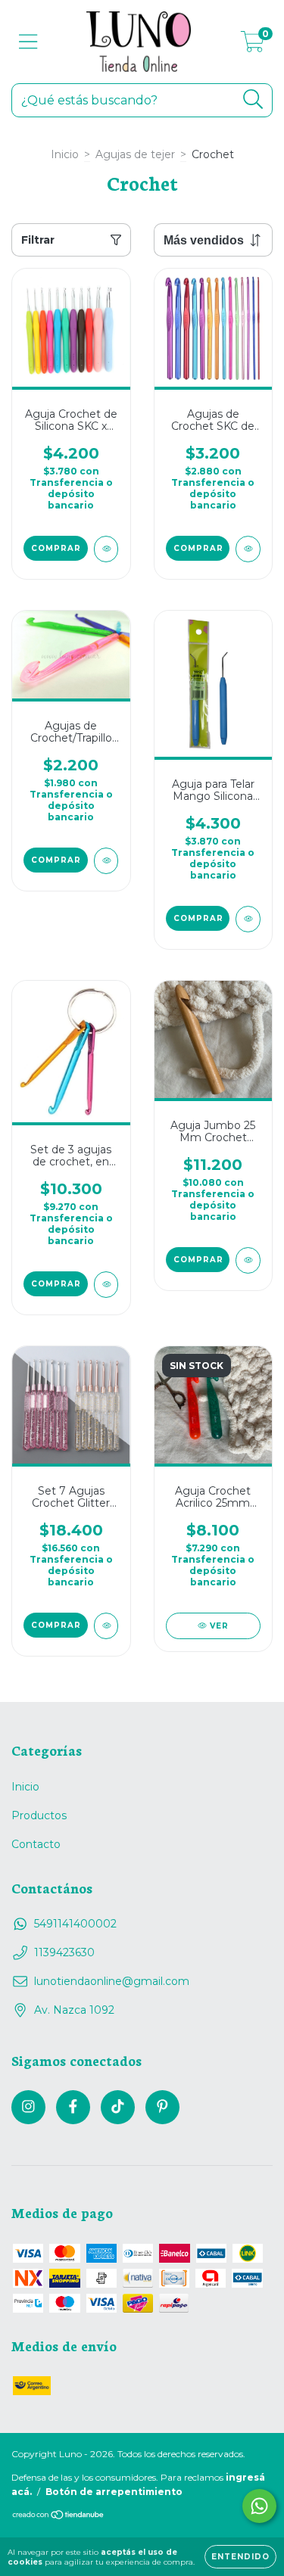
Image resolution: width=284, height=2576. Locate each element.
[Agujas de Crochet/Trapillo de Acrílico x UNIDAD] (106, 861)
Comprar (56, 548)
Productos (39, 1815)
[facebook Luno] (73, 2107)
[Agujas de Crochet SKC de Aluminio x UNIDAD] (248, 549)
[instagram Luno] (28, 2107)
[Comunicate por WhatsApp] (259, 2506)
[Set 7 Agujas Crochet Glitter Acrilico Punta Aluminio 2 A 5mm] (106, 1626)
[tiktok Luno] (118, 2107)
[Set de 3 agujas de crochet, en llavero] (106, 1285)
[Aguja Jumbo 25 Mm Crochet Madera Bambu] (248, 1260)
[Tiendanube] (59, 2517)
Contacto (36, 1844)
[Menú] (28, 42)
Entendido (240, 2557)
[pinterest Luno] (162, 2107)
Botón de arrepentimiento (114, 2492)
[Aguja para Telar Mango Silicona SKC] (248, 919)
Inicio (65, 154)
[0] (253, 45)
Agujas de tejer (135, 154)
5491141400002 (75, 1924)
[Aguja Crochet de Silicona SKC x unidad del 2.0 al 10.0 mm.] (106, 549)
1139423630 (64, 1952)
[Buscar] (253, 100)
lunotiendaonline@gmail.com (112, 1981)
